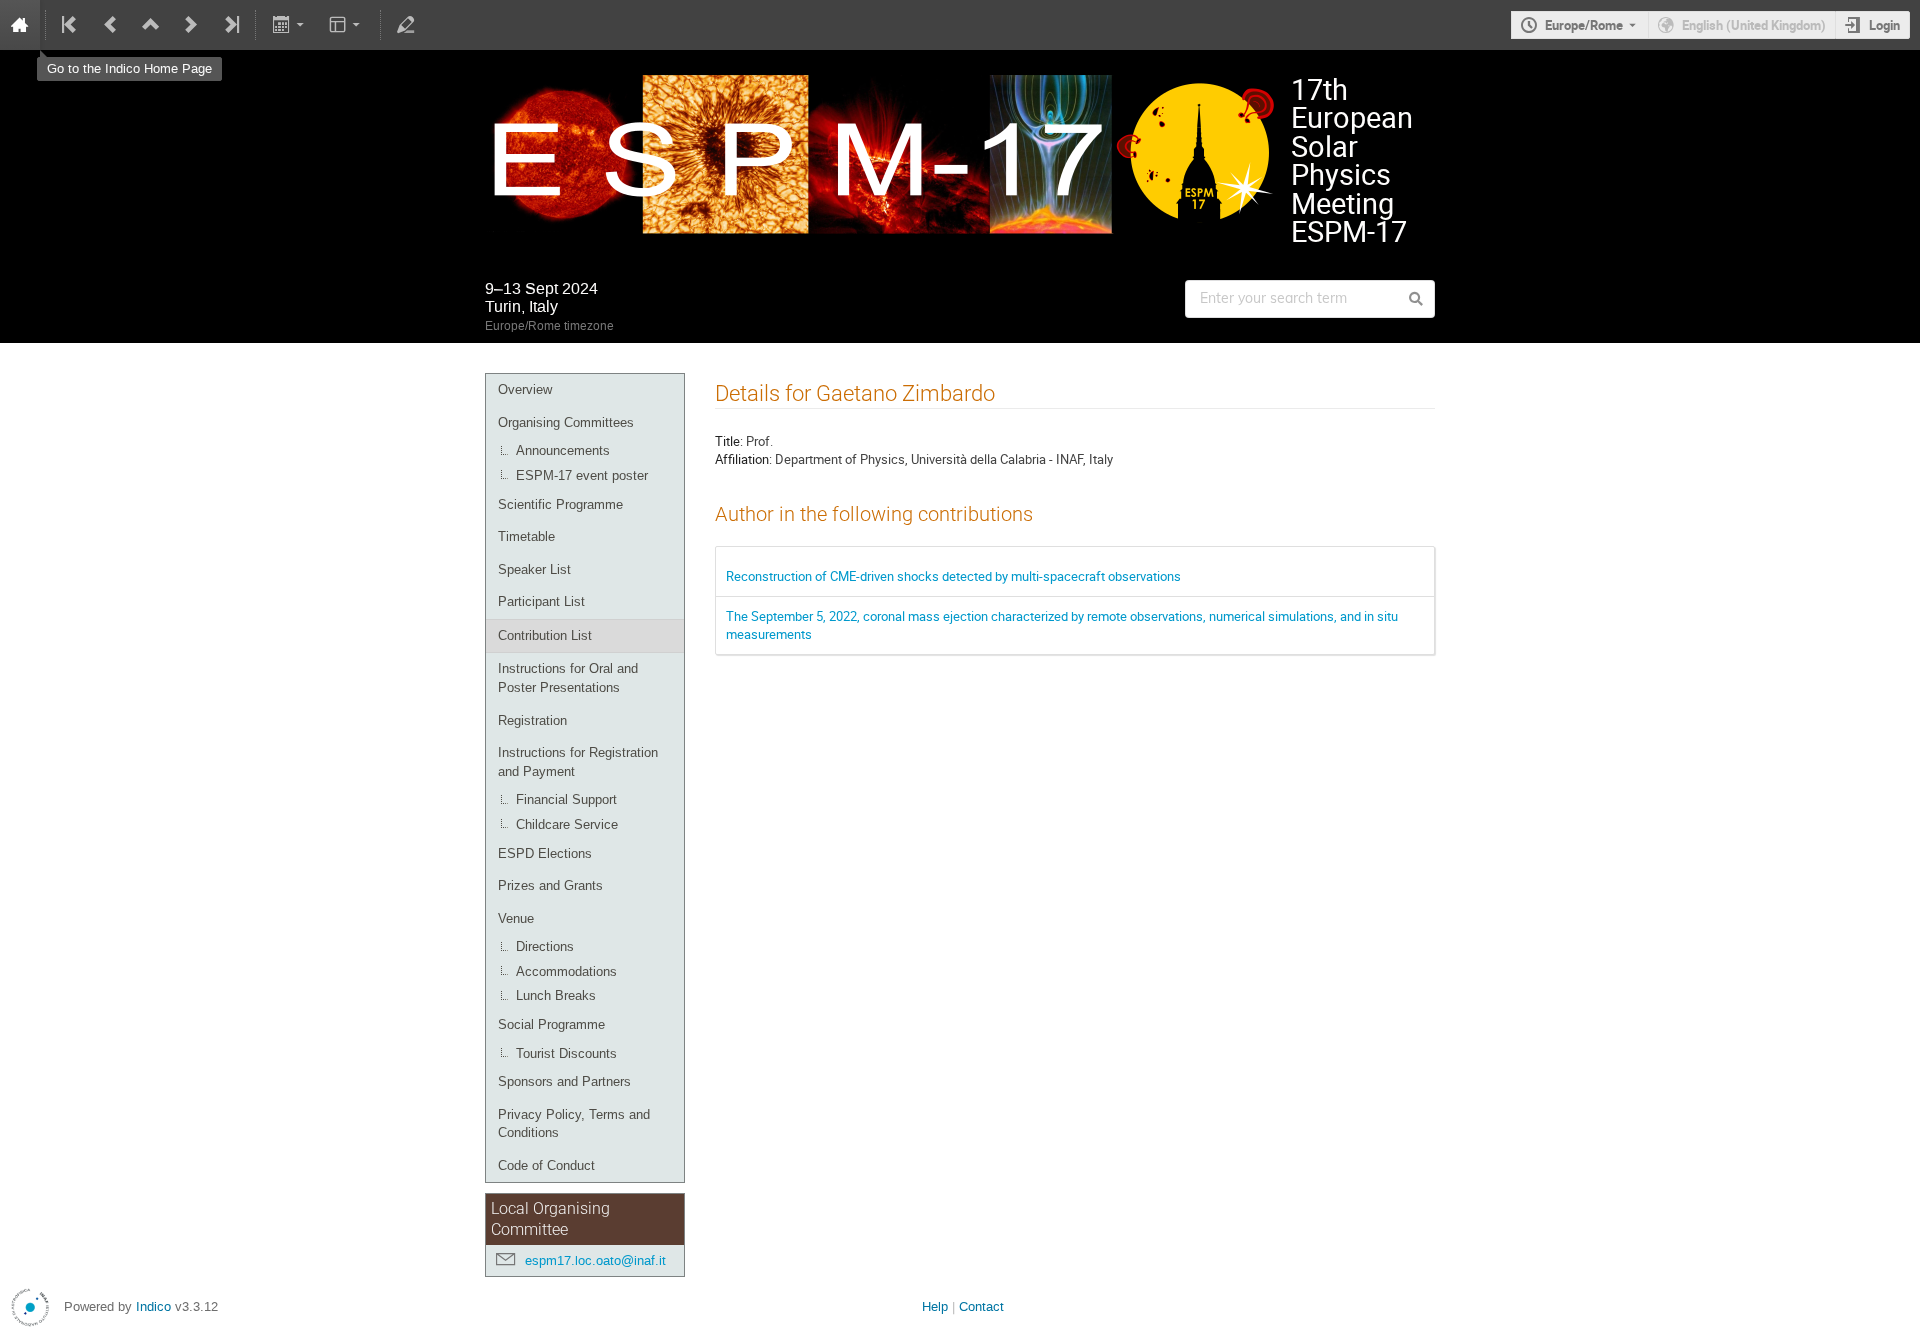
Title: (729, 441)
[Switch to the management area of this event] (406, 25)
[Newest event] (230, 25)
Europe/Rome (1584, 25)
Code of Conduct (546, 1165)
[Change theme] (346, 25)
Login (1884, 25)
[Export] (289, 25)
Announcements (563, 450)
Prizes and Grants (550, 885)
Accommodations (566, 971)
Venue (516, 918)
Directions (545, 946)
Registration (532, 720)
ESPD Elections (545, 853)
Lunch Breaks (556, 995)
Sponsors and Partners (564, 1081)
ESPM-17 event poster (582, 475)
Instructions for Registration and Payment (578, 762)
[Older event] (111, 25)
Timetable (526, 536)
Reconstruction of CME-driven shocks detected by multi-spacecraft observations (953, 576)
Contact (981, 1306)
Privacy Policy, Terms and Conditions (574, 1124)
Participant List (541, 601)
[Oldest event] (71, 25)
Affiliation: (743, 459)
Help (935, 1306)
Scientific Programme (560, 504)
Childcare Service (567, 824)
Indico (153, 1306)
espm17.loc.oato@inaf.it (595, 1260)
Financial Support (566, 799)
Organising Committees (566, 422)
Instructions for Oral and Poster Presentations (568, 678)
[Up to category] (151, 25)
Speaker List (534, 569)
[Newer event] (191, 25)
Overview (525, 389)
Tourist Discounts (566, 1053)
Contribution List (545, 635)
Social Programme (551, 1024)
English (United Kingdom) (1754, 25)
